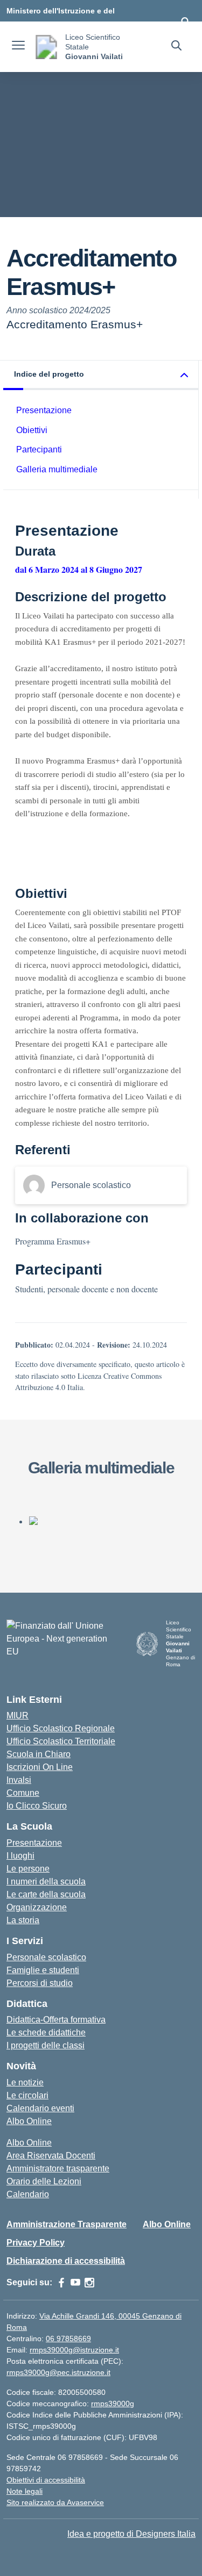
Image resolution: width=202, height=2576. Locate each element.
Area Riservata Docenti (51, 2156)
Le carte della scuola (46, 1894)
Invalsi (19, 1780)
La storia (23, 1920)
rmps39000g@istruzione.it (74, 2350)
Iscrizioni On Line (40, 1767)
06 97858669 (68, 2338)
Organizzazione (37, 1907)
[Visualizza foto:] (112, 1521)
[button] (101, 375)
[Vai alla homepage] (46, 47)
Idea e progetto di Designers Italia (131, 2534)
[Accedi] (185, 21)
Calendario (28, 2194)
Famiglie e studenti (43, 1970)
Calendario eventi (40, 2108)
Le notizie (25, 2082)
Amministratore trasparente (58, 2168)
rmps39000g (113, 2404)
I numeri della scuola (46, 1881)
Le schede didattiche (46, 2032)
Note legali (25, 2491)
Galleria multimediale (57, 469)
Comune (23, 1793)
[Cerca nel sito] (176, 47)
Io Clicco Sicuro (37, 1806)
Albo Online (29, 2121)
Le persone (28, 1869)
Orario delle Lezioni (44, 2181)
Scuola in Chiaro (39, 1754)
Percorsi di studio (40, 1983)
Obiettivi (32, 430)
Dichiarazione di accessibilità (66, 2261)
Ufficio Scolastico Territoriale (61, 1741)
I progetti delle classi (46, 2045)
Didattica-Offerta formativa (56, 2020)
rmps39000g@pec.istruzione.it (58, 2372)
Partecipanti (39, 449)
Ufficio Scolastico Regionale (61, 1728)
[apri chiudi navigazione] (18, 47)
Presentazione (44, 410)
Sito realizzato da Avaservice (55, 2502)
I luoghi (20, 1856)
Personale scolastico (46, 1957)
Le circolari (27, 2095)
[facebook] (61, 2283)
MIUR (18, 1715)
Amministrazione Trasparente (67, 2224)
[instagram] (89, 2283)
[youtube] (75, 2283)
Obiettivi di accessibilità (46, 2480)
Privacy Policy (36, 2243)
